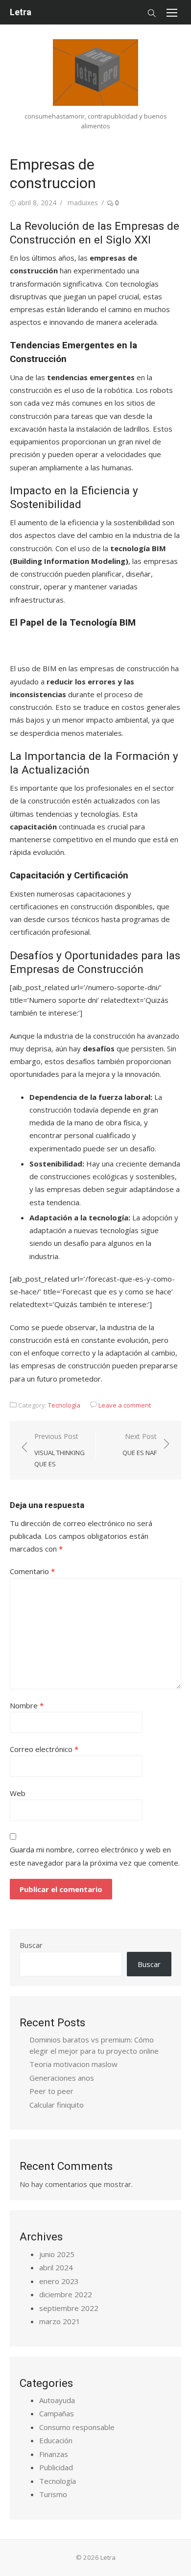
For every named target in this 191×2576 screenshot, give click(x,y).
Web (18, 1793)
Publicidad (56, 2467)
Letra (21, 12)
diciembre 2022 (66, 2294)
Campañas (57, 2413)
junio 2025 (57, 2254)
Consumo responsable (77, 2427)
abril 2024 (56, 2267)
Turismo (53, 2494)
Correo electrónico (44, 1749)
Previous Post (60, 1450)
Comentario (32, 1571)
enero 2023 (59, 2281)
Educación (56, 2440)
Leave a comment (125, 1405)
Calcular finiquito (57, 2105)
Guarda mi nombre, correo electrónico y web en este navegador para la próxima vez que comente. (95, 1856)
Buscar (31, 1945)
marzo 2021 (60, 2321)
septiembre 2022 (69, 2308)
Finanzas (54, 2454)
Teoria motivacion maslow (73, 2064)
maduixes (83, 203)
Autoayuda (57, 2400)
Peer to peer (51, 2091)
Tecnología (64, 1405)
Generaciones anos (62, 2078)
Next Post (140, 1445)
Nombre (27, 1705)
